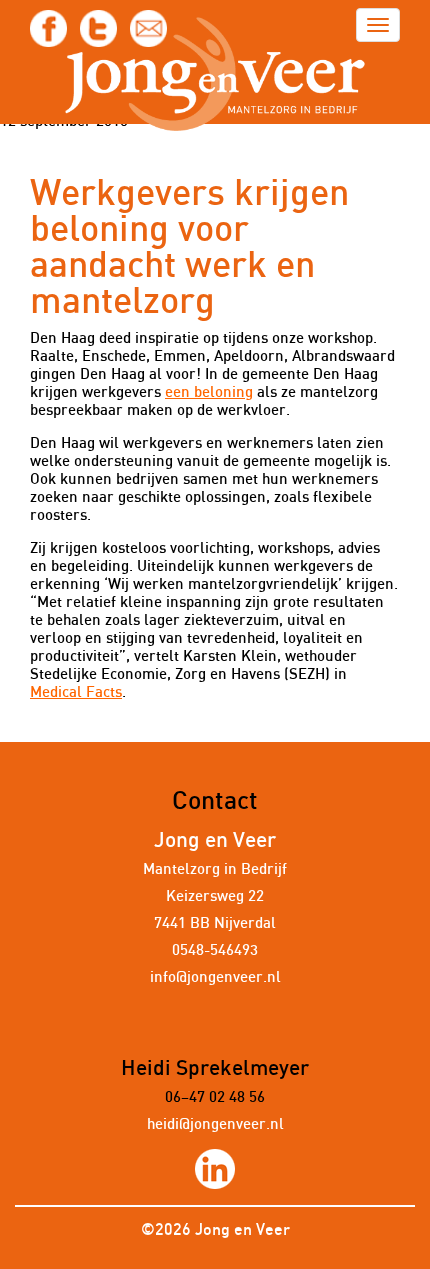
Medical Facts (76, 692)
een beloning (209, 392)
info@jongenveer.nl (215, 977)
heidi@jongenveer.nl (215, 1124)
